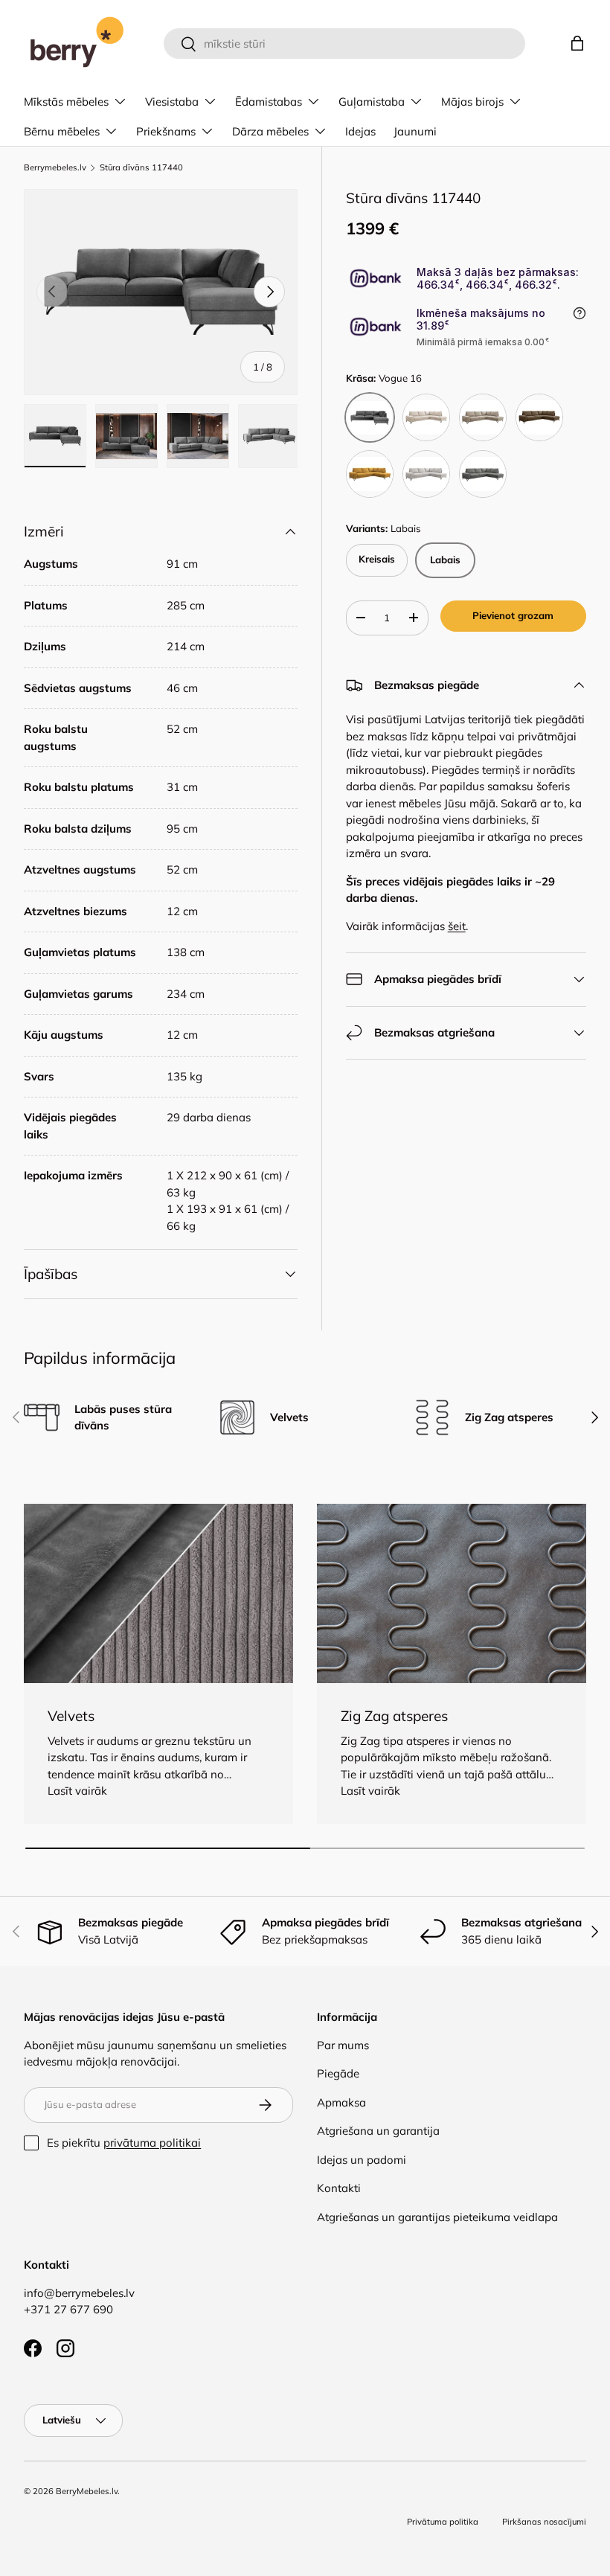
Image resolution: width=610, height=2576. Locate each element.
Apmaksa (341, 2102)
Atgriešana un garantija (378, 2131)
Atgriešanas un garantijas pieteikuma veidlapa (437, 2217)
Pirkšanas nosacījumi (544, 2522)
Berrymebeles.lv (55, 168)
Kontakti (339, 2188)
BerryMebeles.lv (87, 2491)
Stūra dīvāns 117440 (141, 168)
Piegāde (338, 2073)
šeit (457, 926)
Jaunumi (415, 131)
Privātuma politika (443, 2522)
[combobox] (345, 44)
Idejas (360, 131)
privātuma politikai (152, 2143)
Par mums (343, 2045)
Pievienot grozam (513, 615)
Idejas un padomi (362, 2160)
